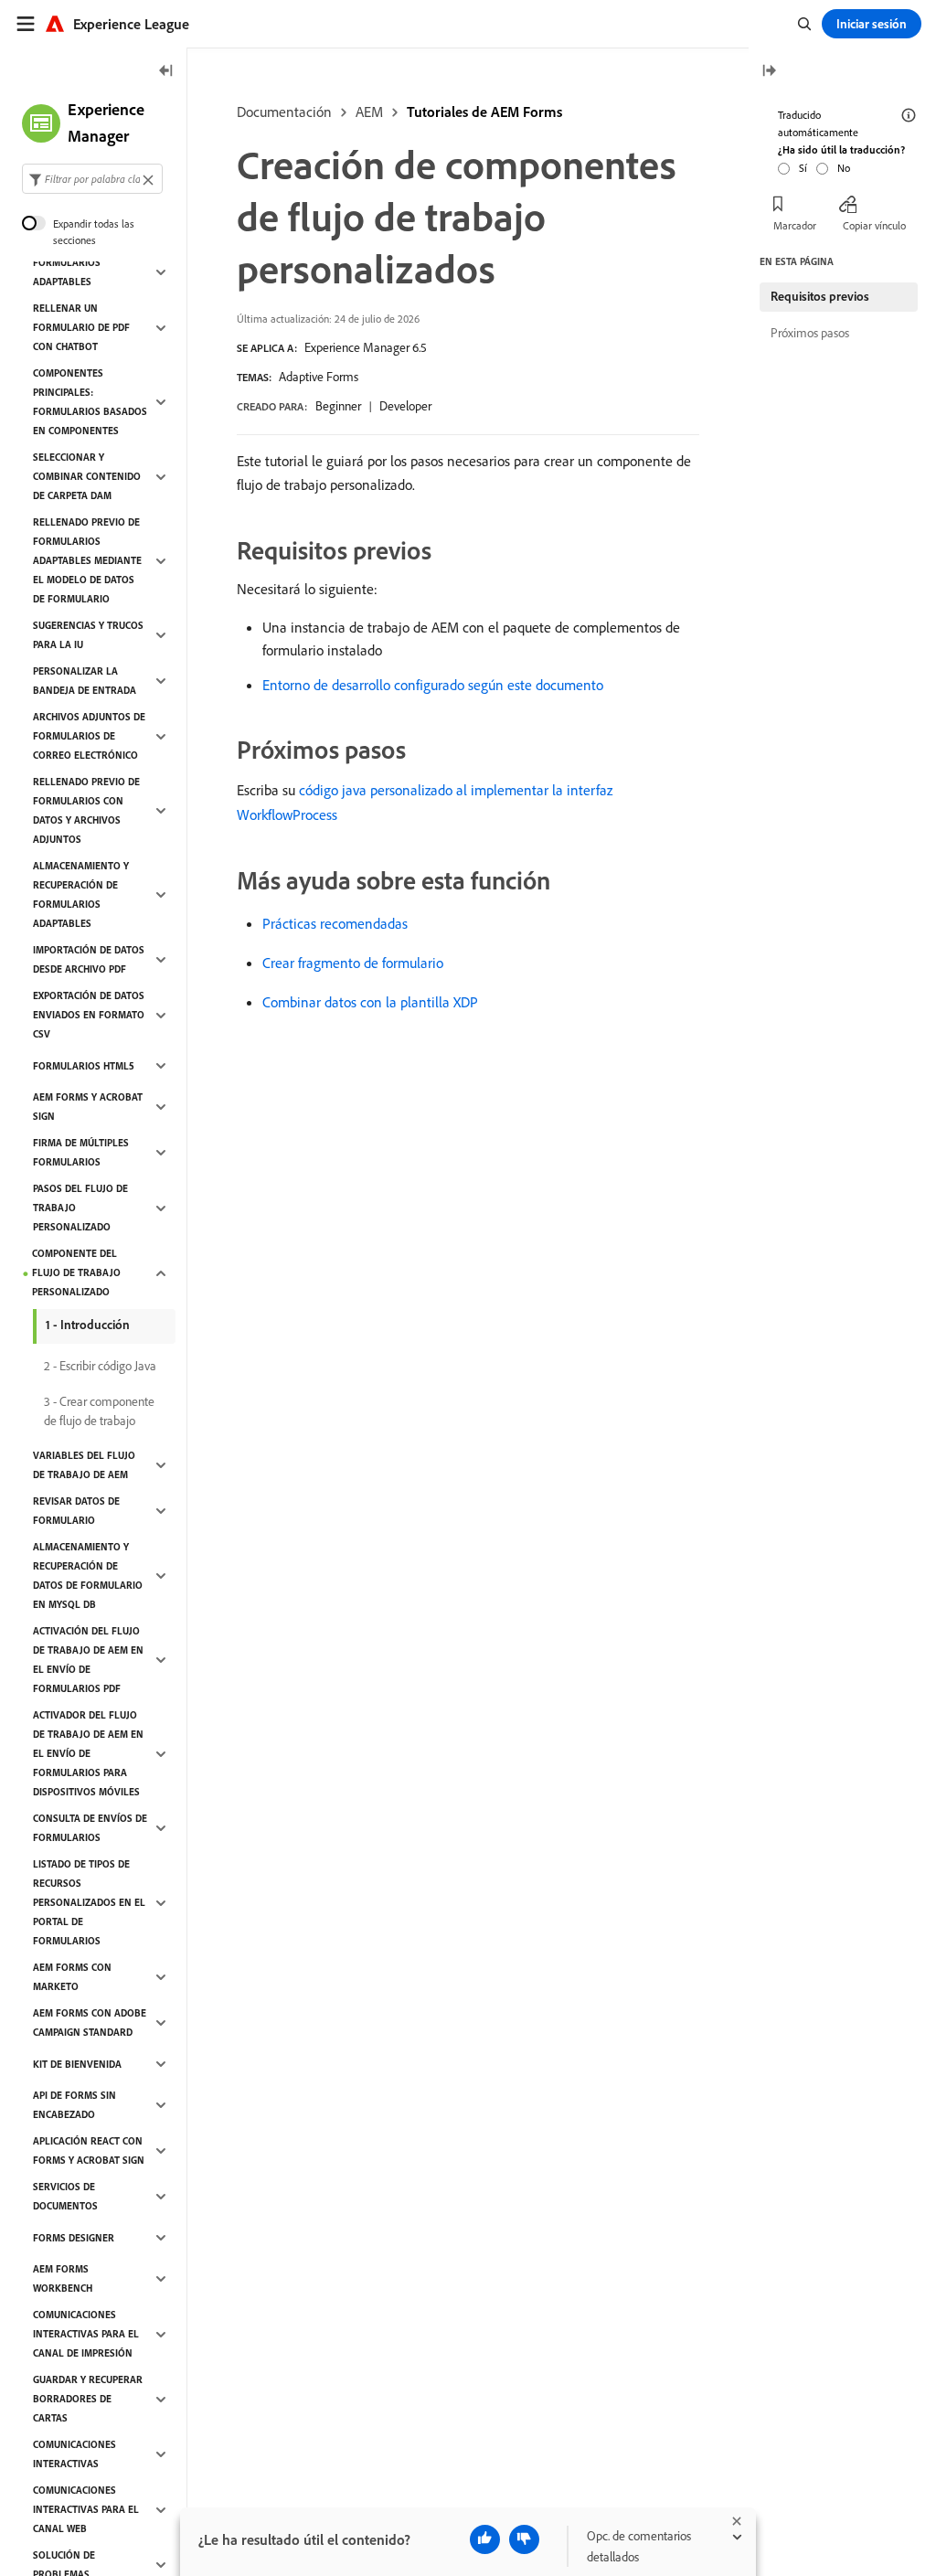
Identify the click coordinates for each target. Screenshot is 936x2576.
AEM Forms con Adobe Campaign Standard (90, 2022)
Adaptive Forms (319, 377)
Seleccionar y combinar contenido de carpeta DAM (87, 476)
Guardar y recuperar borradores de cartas (88, 2399)
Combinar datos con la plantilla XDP (370, 1002)
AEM (369, 112)
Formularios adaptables (67, 272)
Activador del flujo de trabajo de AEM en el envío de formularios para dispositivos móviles (88, 1753)
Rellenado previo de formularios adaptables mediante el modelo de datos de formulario (87, 560)
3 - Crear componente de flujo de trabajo (99, 1411)
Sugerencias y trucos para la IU (88, 635)
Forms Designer (74, 2238)
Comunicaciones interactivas (74, 2454)
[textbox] (92, 179)
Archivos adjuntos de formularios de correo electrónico (89, 736)
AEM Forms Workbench (63, 2278)
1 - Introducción (88, 1325)
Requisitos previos (820, 296)
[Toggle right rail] (769, 72)
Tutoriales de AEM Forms (484, 112)
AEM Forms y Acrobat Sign (88, 1107)
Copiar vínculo (874, 225)
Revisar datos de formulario (76, 1511)
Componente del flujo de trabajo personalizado (76, 1272)
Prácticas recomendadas (335, 923)
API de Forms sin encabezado (74, 2105)
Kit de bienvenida (77, 2064)
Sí (803, 168)
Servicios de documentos (65, 2196)
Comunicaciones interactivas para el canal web (86, 2509)
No (844, 168)
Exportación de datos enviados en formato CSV (89, 1015)
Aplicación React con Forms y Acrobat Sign (89, 2150)
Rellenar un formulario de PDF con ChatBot (81, 327)
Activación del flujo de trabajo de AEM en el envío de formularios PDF (88, 1660)
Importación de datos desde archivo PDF (89, 959)
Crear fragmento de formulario (353, 963)
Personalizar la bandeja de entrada (85, 681)
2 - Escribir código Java (100, 1366)
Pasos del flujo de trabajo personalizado (80, 1208)
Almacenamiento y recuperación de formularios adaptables (81, 894)
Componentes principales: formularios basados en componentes (90, 402)
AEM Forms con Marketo (72, 1977)
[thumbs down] (524, 2539)
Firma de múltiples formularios (81, 1152)
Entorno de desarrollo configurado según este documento (433, 685)
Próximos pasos (810, 333)
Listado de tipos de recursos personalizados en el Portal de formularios (89, 1902)
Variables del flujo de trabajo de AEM (84, 1465)
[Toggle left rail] (166, 72)
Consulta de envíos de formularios (90, 1828)
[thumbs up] (485, 2539)
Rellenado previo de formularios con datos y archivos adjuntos (86, 810)
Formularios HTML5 (84, 1066)
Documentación (284, 112)
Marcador (795, 225)
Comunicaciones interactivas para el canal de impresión (86, 2334)
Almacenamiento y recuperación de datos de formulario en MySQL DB (88, 1575)
